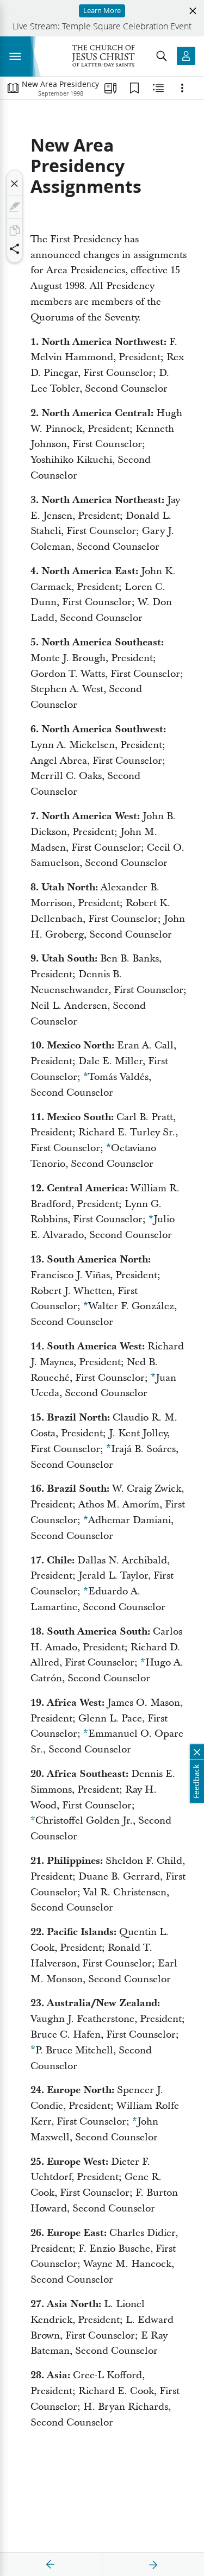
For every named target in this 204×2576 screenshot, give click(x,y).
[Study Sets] (110, 88)
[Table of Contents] (13, 88)
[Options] (182, 88)
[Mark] (15, 207)
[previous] (51, 2565)
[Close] (15, 184)
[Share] (15, 249)
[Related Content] (158, 88)
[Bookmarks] (134, 88)
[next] (153, 2565)
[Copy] (15, 230)
